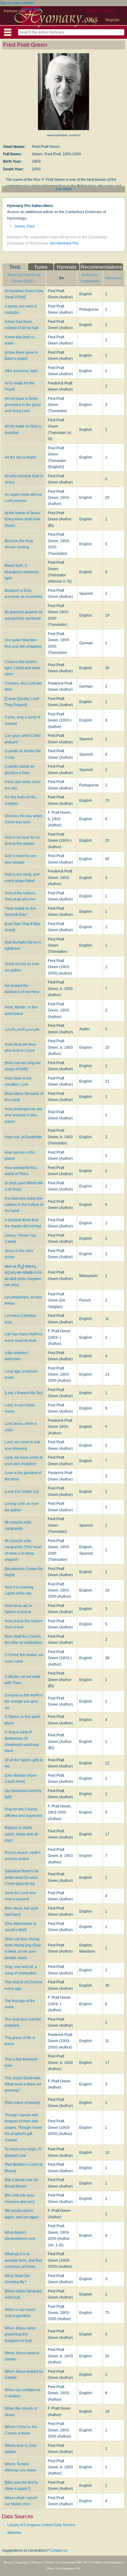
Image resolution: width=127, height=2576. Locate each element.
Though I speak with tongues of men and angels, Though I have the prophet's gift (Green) (23, 2128)
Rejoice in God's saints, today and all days (21, 1834)
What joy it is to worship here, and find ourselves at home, (23, 2260)
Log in (93, 20)
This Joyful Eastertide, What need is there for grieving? (23, 2084)
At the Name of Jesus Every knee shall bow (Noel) (23, 519)
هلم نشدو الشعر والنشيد (22, 1029)
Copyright (22, 2562)
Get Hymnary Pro (64, 243)
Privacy (36, 2562)
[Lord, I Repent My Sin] (24, 1393)
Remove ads (14, 11)
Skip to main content (17, 3)
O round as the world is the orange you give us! (24, 1701)
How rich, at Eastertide (23, 1137)
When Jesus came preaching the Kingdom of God (20, 2334)
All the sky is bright (20, 457)
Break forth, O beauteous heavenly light (22, 572)
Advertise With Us (75, 2562)
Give (50, 2568)
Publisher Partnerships (106, 2562)
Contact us (59, 2550)
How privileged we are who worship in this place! (23, 1115)
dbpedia (14, 2533)
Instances (114, 278)
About (8, 2562)
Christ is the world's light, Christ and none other (23, 668)
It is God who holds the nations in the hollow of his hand (24, 1205)
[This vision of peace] (22, 2103)
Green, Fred (25, 226)
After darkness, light (21, 371)
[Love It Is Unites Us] (22, 1492)
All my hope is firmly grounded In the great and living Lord (23, 405)
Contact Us (52, 2562)
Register (113, 20)
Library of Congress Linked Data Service (41, 2525)
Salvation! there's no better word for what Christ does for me (22, 1877)
